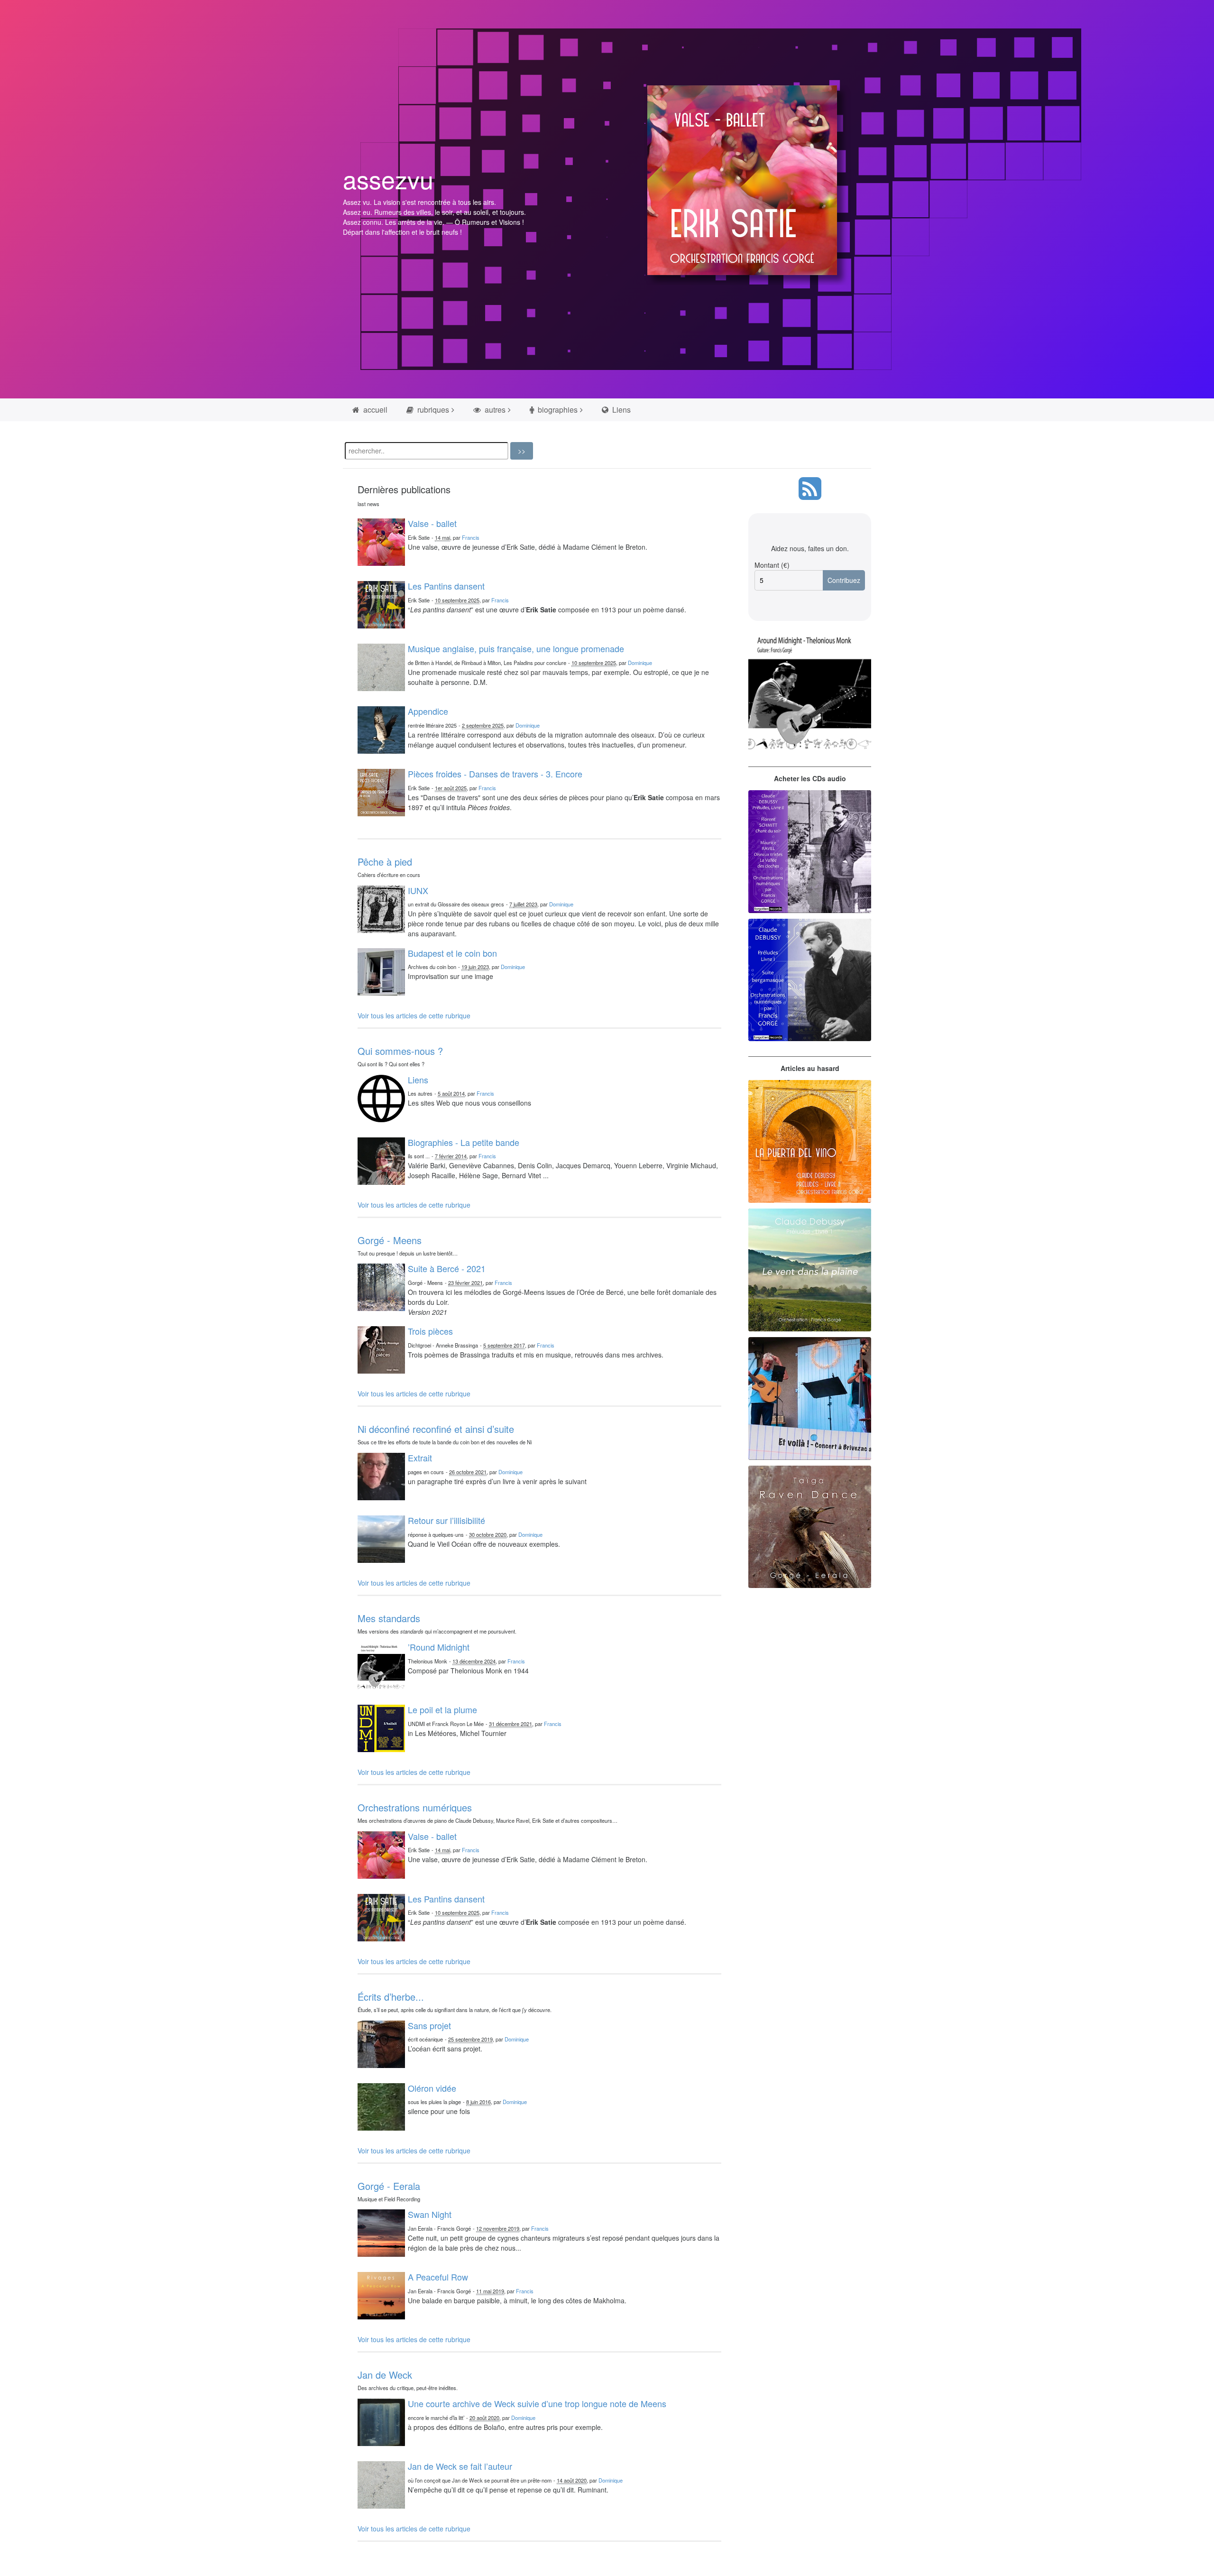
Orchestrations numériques (415, 1807)
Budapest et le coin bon (452, 953)
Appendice (428, 711)
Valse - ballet (432, 523)
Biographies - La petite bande (464, 1142)
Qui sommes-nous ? (400, 1051)
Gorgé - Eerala (389, 2186)
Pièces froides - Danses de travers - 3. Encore (495, 774)
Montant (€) (772, 565)
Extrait (420, 1458)
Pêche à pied (385, 862)
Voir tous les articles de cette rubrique (414, 1016)
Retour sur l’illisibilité (446, 1520)
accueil (374, 410)
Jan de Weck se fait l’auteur (460, 2466)
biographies (557, 410)
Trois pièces (430, 1331)
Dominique (640, 663)
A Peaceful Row (438, 2277)
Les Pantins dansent (446, 586)
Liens (621, 410)
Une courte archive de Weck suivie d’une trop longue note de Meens (537, 2403)
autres (494, 410)
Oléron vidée (432, 2088)
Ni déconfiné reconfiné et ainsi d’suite (436, 1429)
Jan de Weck (385, 2375)
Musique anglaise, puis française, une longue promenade (516, 648)
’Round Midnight (439, 1647)
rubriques (432, 410)
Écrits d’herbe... (391, 1997)
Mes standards (389, 1618)
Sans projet (429, 2025)
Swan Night (430, 2214)
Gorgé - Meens (390, 1240)
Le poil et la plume (442, 1709)
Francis (471, 537)
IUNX (418, 890)
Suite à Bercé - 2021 (447, 1268)
